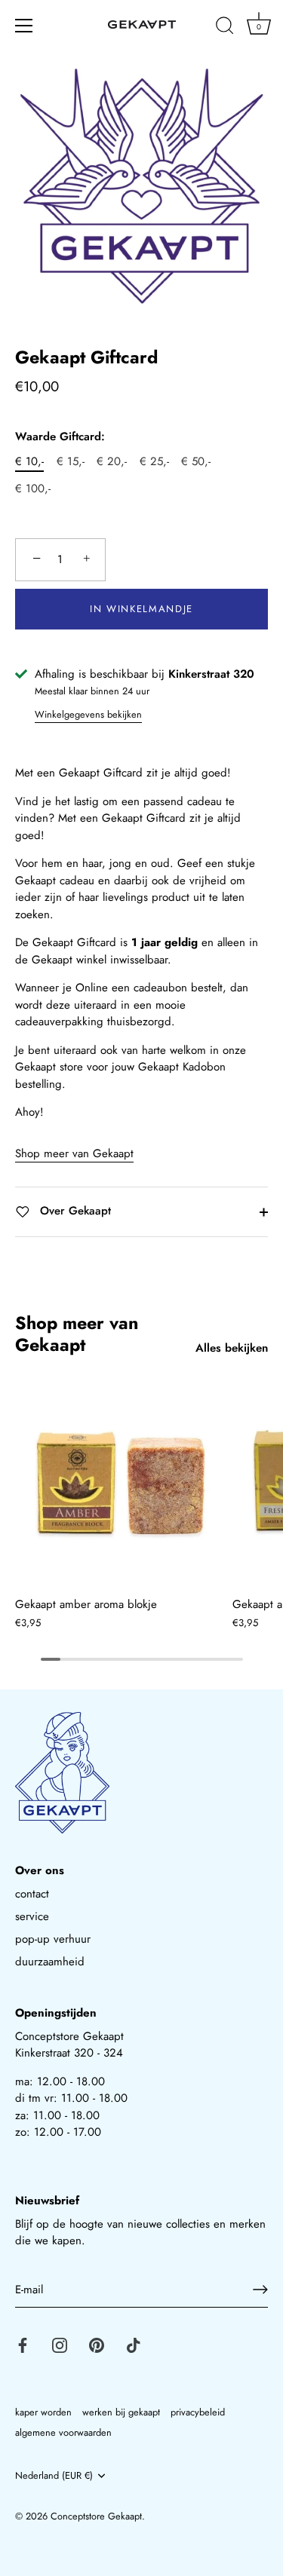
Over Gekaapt (74, 1211)
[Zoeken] (225, 28)
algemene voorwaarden (63, 2432)
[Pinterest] (97, 2344)
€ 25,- (154, 461)
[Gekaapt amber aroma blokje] (120, 1484)
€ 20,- (112, 461)
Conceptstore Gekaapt (96, 2516)
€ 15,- (71, 461)
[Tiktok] (134, 2344)
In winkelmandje (141, 609)
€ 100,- (33, 489)
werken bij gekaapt (121, 2412)
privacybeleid (198, 2412)
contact (32, 1894)
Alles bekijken (232, 1348)
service (32, 1916)
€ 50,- (196, 461)
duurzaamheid (50, 1962)
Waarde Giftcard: (60, 436)
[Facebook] (23, 2344)
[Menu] (24, 26)
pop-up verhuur (53, 1939)
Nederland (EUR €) (54, 2476)
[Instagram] (60, 2344)
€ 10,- (29, 461)
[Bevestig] (260, 2290)
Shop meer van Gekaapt (74, 1153)
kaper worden (43, 2412)
